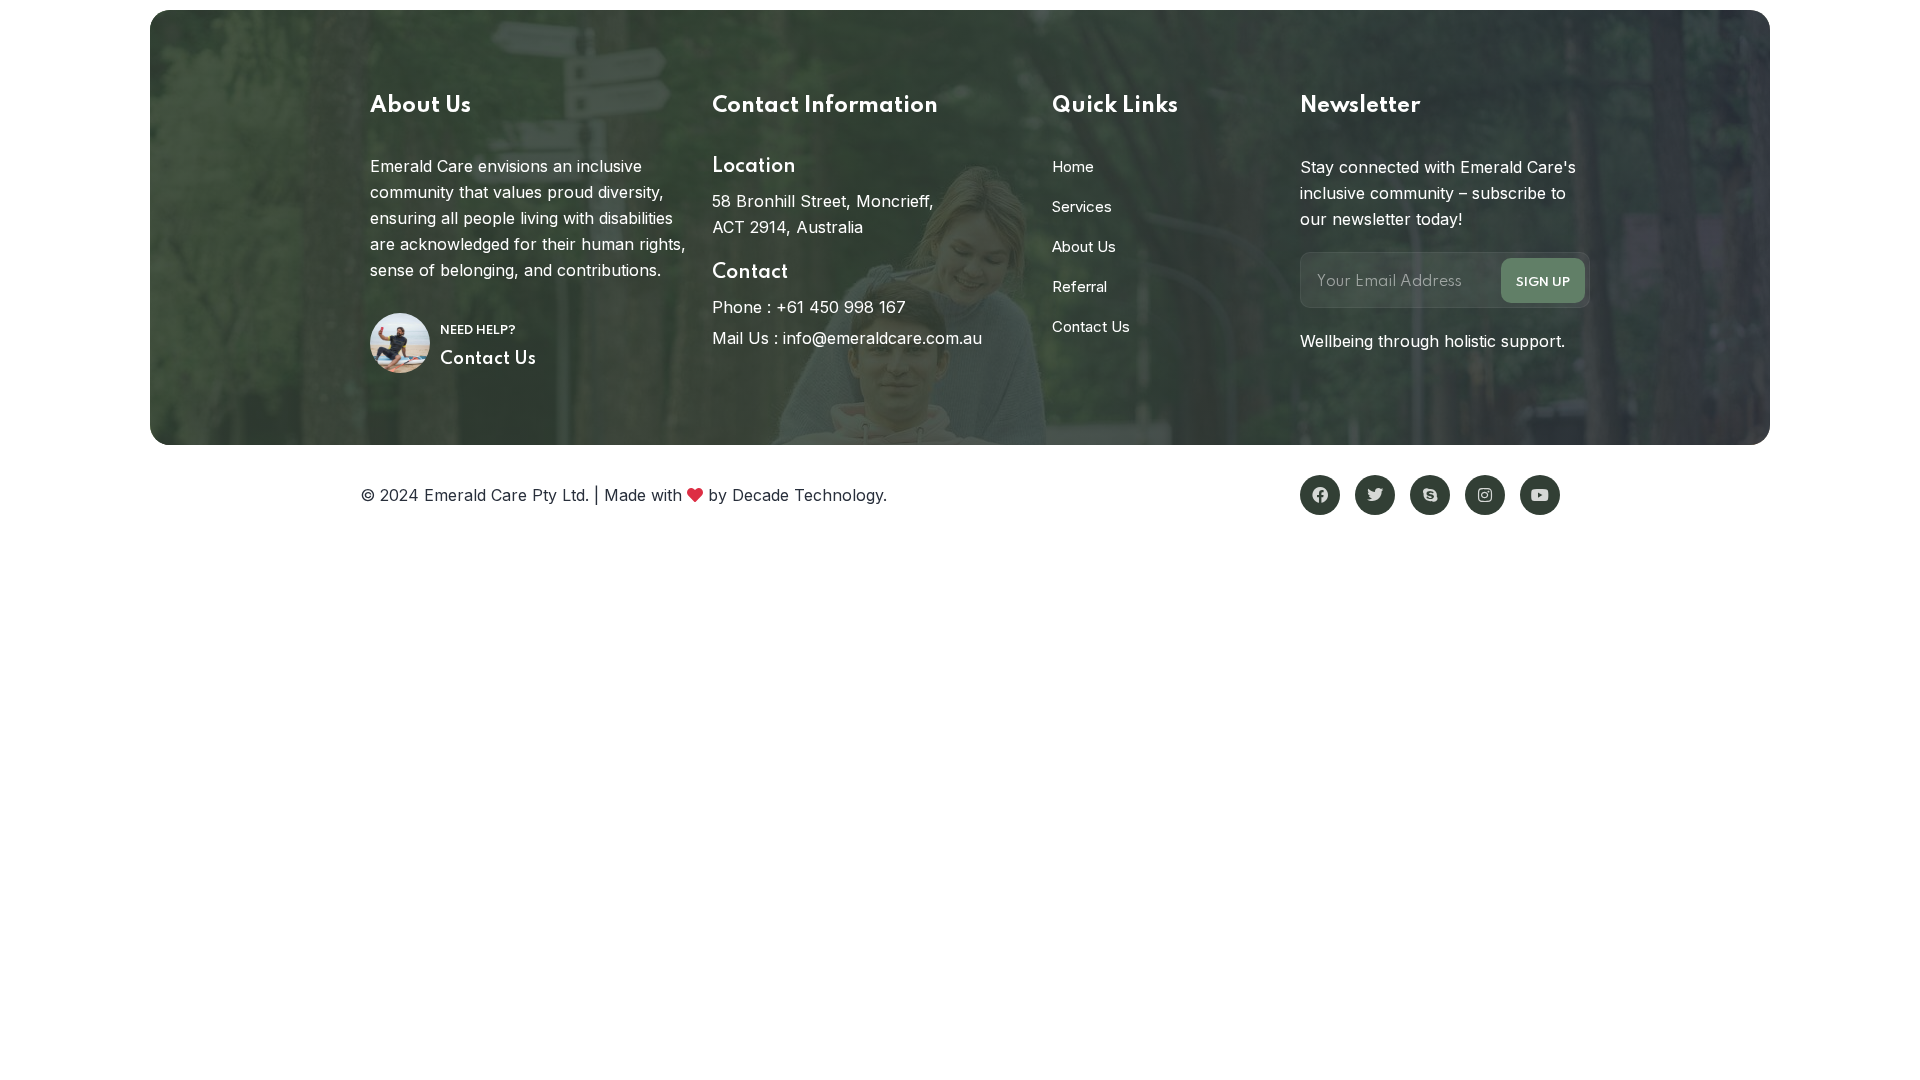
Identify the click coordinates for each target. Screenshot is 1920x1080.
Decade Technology (807, 495)
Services (1082, 206)
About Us (1084, 246)
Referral (1079, 286)
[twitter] (1375, 495)
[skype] (1430, 495)
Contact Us (488, 359)
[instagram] (1485, 495)
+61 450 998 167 (841, 307)
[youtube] (1540, 495)
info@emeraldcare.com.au (882, 338)
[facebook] (1320, 495)
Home (1073, 166)
